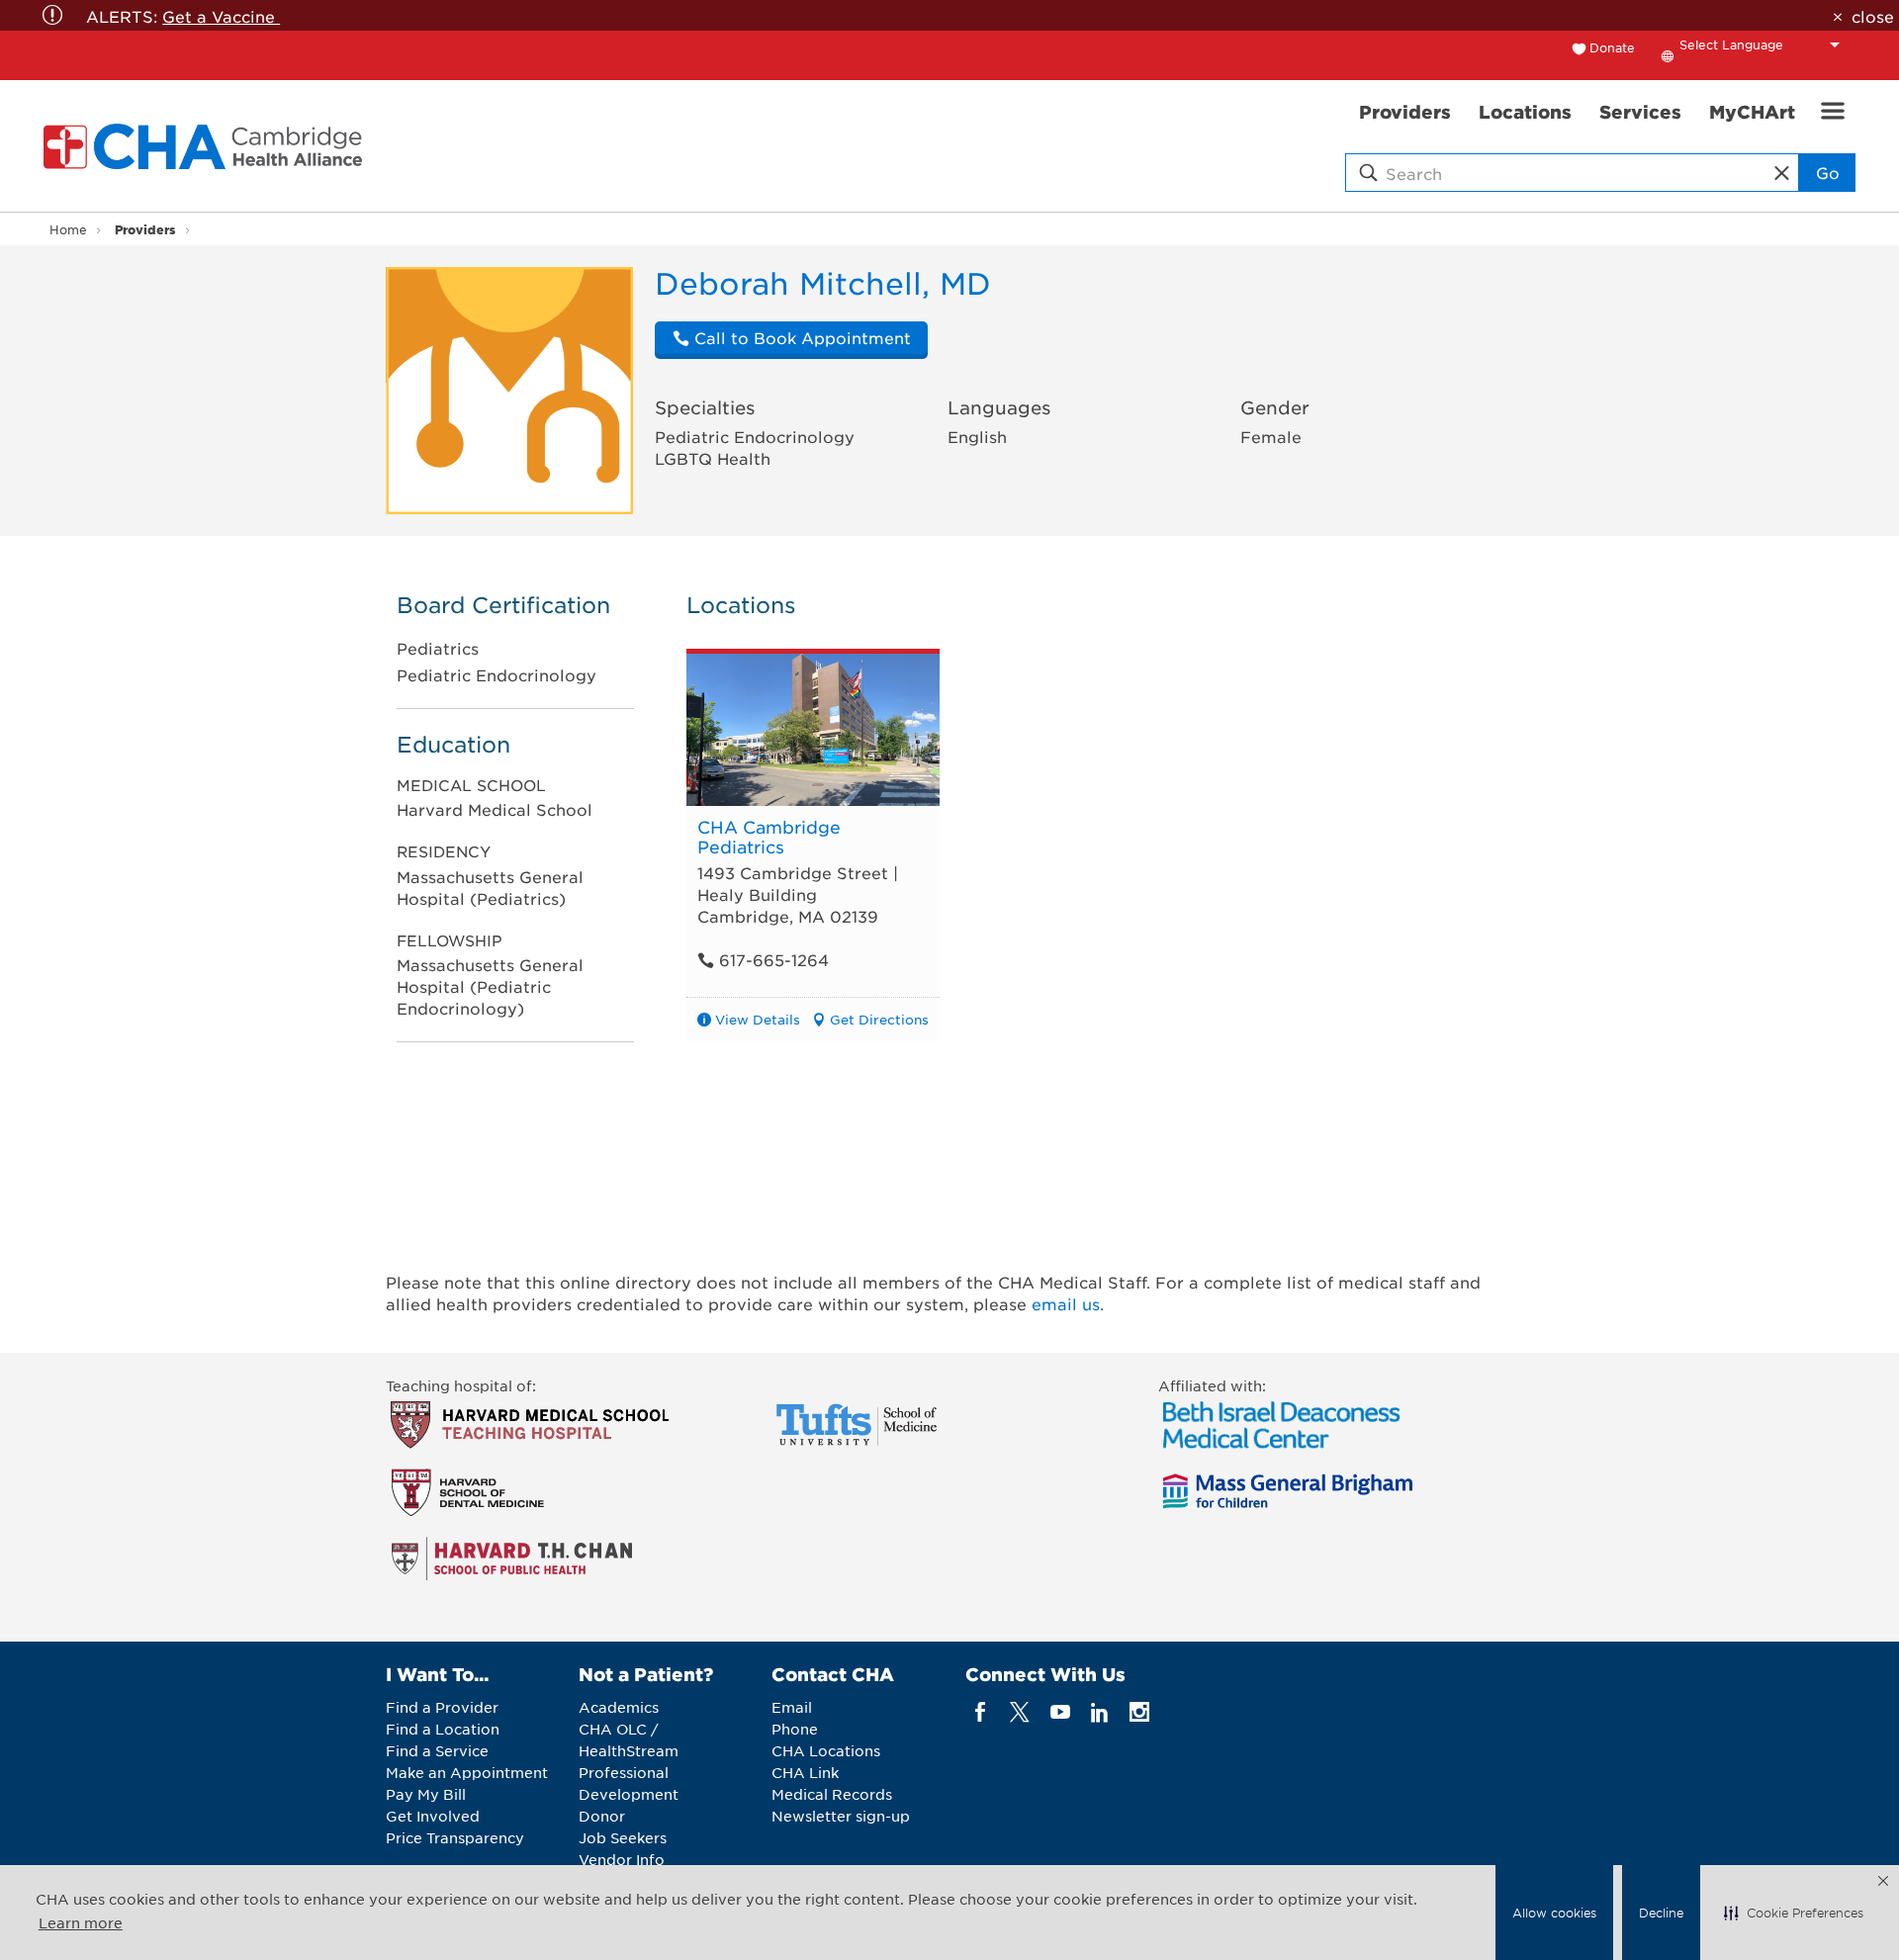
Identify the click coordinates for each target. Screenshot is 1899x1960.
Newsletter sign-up (841, 1816)
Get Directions (879, 1019)
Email (792, 1707)
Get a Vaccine (221, 16)
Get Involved (433, 1816)
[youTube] (1060, 1712)
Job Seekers (623, 1837)
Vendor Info (622, 1859)
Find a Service (437, 1750)
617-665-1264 (771, 959)
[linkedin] (1099, 1712)
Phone (795, 1729)
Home (68, 229)
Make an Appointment (467, 1772)
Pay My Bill (426, 1794)
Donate (1612, 47)
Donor (602, 1816)
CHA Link (805, 1772)
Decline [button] (1661, 1913)
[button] (1794, 1913)
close (1872, 16)
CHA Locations (826, 1750)
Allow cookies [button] (1554, 1913)
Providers (145, 229)
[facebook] (981, 1712)
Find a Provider (442, 1707)
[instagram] (1140, 1712)
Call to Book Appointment (800, 337)
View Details (758, 1019)
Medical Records (832, 1794)
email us (1066, 1303)
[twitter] (1020, 1712)
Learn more (81, 1922)
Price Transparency (455, 1837)
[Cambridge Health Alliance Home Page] (207, 146)
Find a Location (443, 1729)
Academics (619, 1707)
